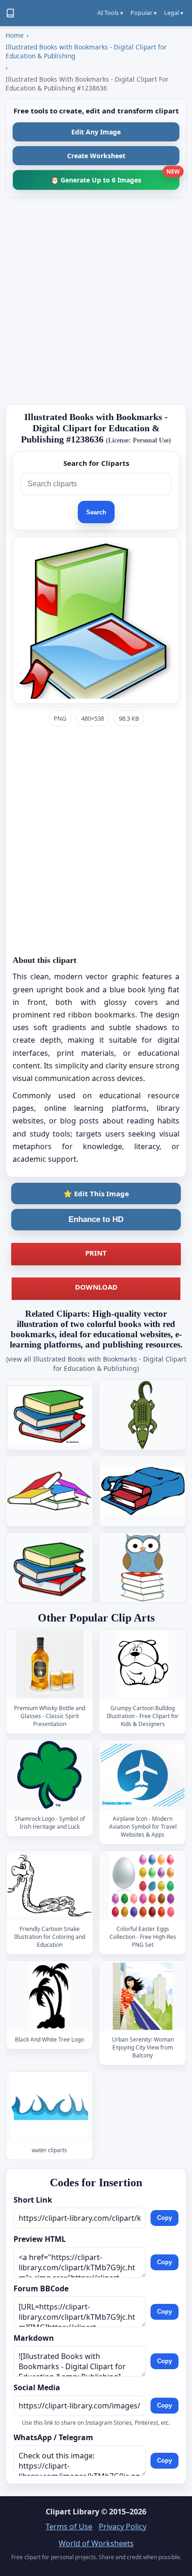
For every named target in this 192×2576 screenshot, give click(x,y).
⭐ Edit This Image (96, 1193)
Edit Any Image (96, 132)
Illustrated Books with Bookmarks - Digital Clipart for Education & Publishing (86, 51)
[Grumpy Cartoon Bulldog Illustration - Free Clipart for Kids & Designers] (143, 1664)
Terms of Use (69, 2527)
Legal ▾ (174, 13)
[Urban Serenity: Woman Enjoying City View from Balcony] (143, 1996)
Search (96, 512)
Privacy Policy (123, 2527)
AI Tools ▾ (110, 13)
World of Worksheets (96, 2543)
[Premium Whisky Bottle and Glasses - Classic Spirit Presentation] (49, 1664)
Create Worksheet (96, 156)
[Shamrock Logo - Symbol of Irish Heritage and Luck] (49, 1775)
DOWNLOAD (96, 1287)
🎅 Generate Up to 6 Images (115, 177)
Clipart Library (72, 2512)
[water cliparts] (49, 2107)
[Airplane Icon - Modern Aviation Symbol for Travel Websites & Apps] (143, 1775)
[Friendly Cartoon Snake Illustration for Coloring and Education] (49, 1885)
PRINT (96, 1253)
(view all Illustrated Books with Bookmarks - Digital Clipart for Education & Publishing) (96, 1364)
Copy (165, 2218)
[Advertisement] (96, 301)
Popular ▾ (144, 13)
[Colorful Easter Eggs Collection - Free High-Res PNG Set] (143, 1885)
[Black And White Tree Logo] (49, 1996)
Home (15, 35)
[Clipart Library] (10, 13)
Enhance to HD (96, 1219)
